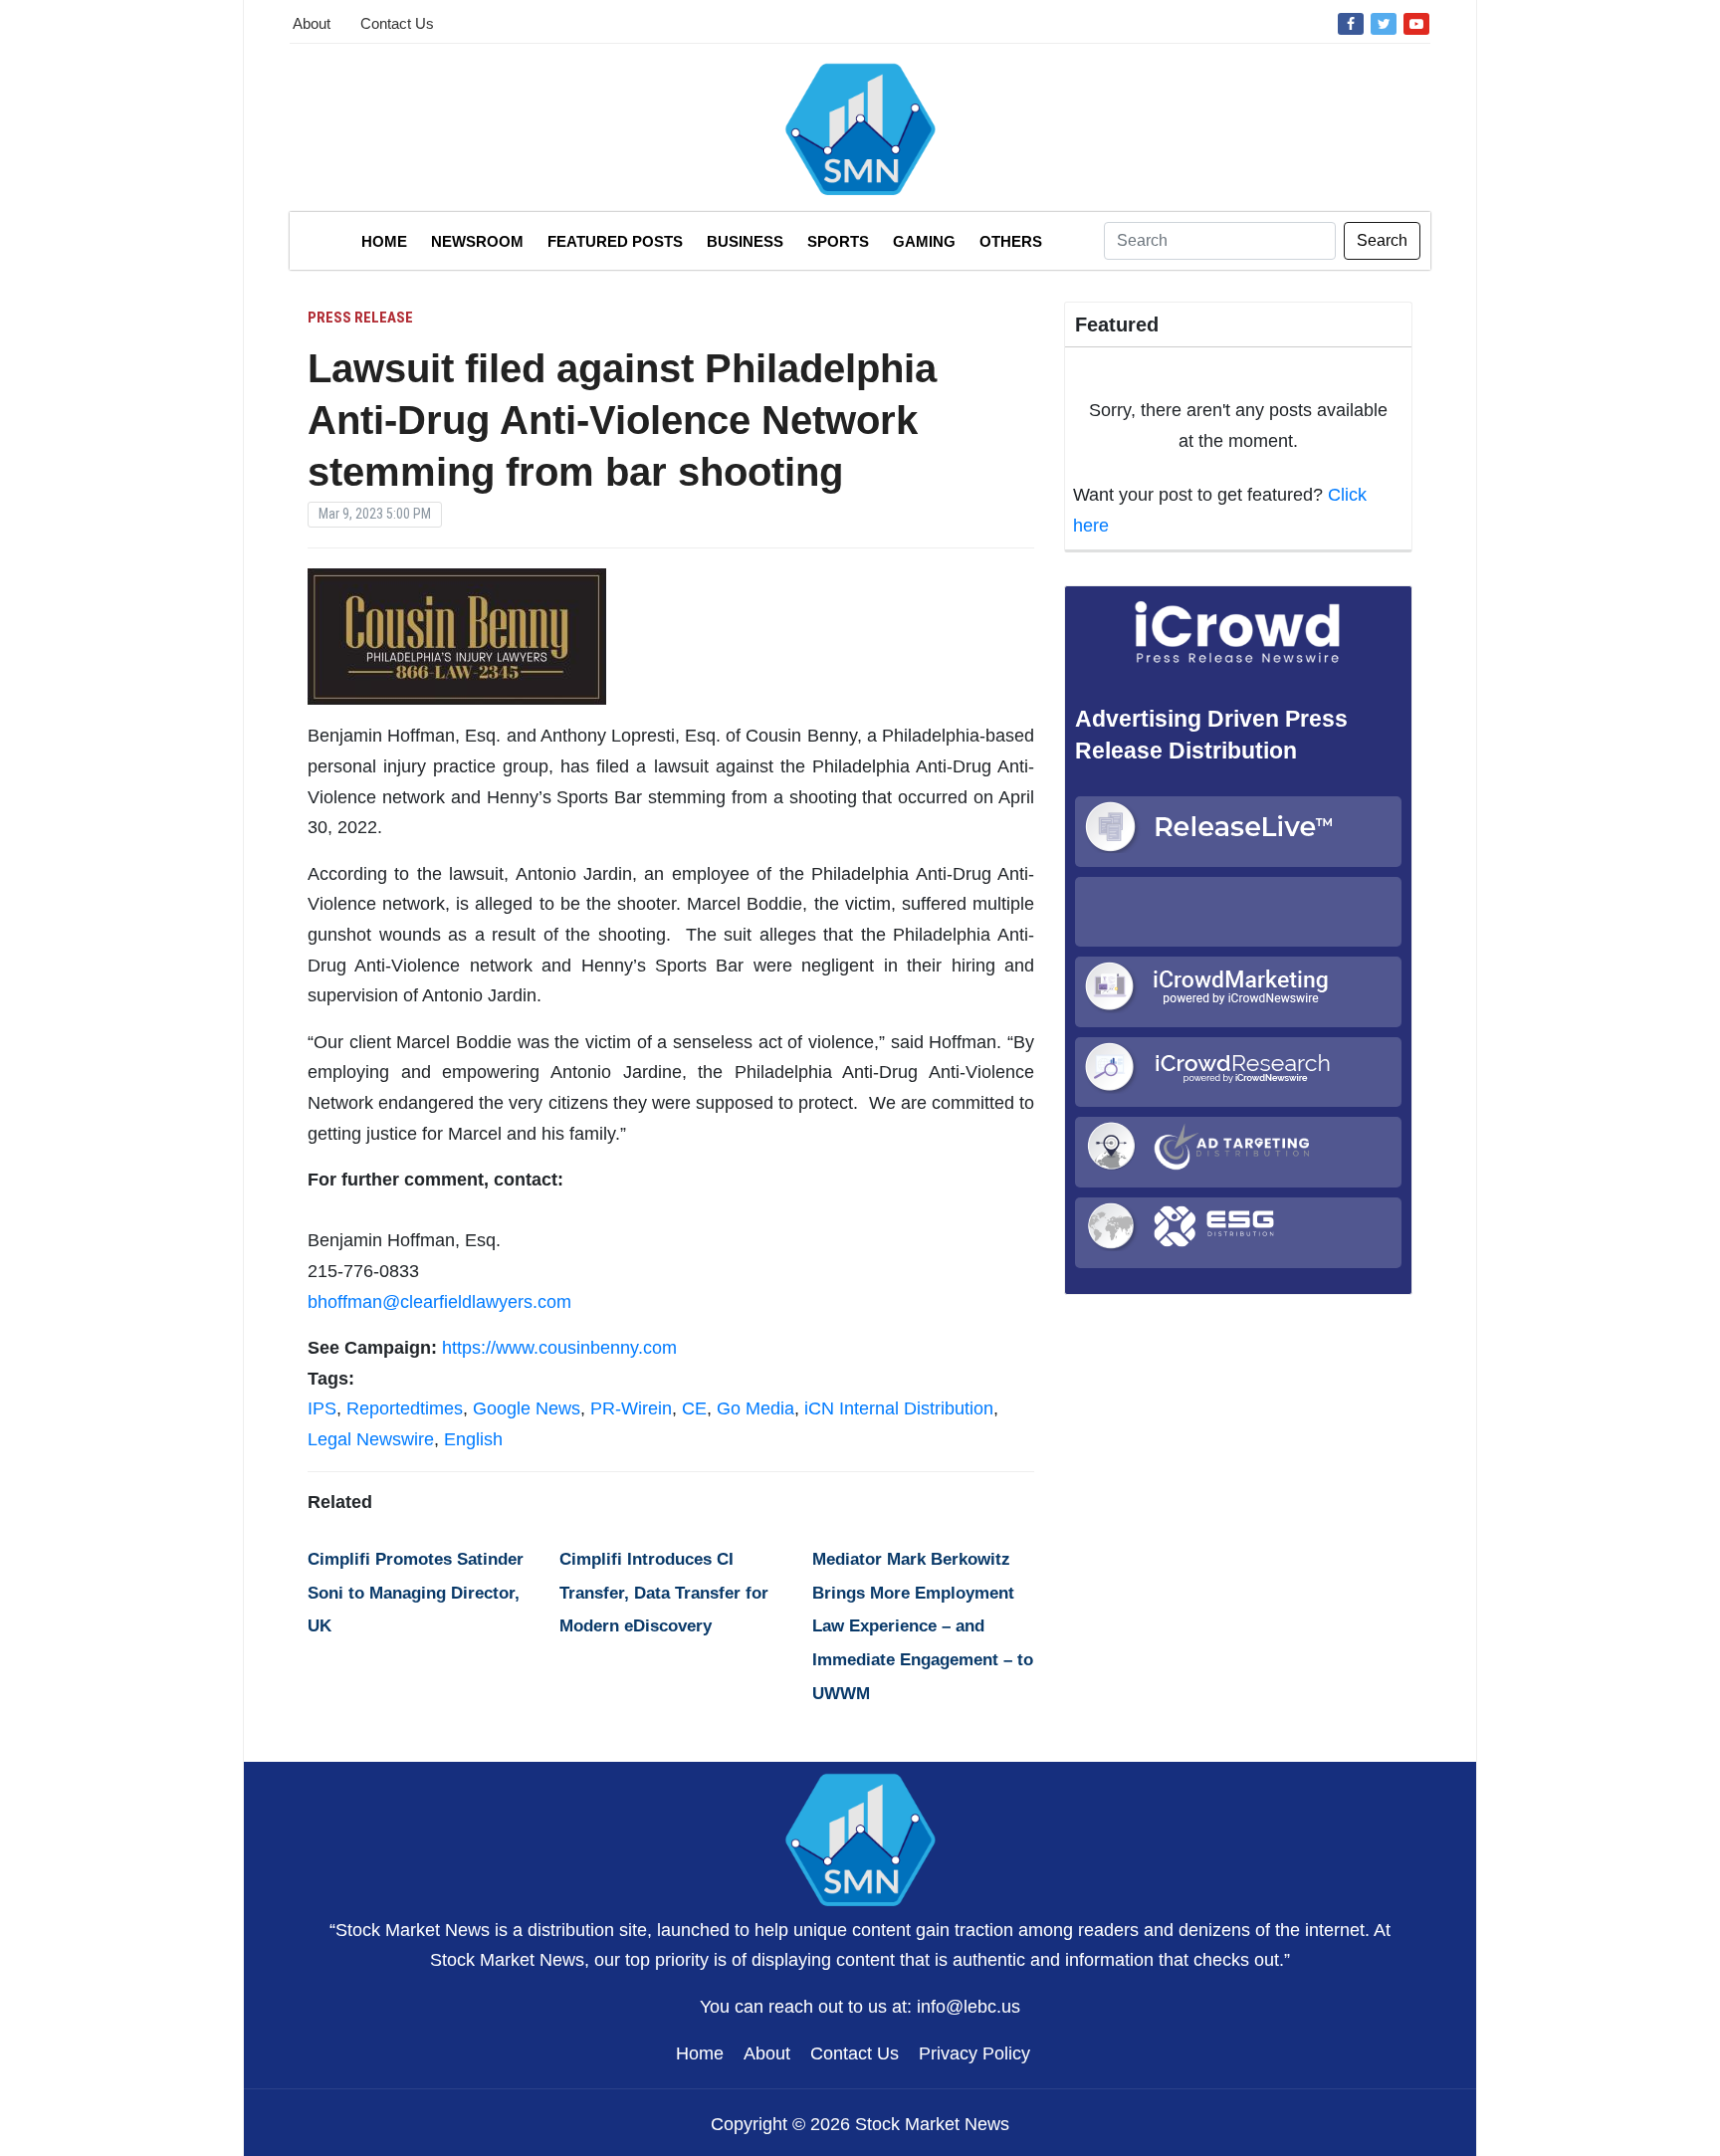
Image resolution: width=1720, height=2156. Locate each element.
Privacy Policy (974, 2053)
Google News (527, 1408)
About (312, 23)
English (473, 1439)
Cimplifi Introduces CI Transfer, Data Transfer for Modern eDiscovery (664, 1593)
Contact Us (397, 23)
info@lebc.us (968, 2007)
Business (745, 241)
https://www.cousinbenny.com (559, 1348)
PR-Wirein (631, 1408)
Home (384, 241)
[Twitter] (1384, 23)
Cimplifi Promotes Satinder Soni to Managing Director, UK (416, 1593)
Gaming (924, 241)
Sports (838, 241)
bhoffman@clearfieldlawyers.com (439, 1302)
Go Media (755, 1408)
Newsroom (477, 241)
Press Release (360, 318)
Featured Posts (615, 241)
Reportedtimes (405, 1408)
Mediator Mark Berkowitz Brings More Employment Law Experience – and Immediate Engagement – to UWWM (923, 1626)
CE (694, 1408)
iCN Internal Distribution (899, 1408)
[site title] (860, 1837)
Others (1011, 241)
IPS (322, 1408)
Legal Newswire (371, 1439)
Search (1382, 240)
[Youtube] (1416, 23)
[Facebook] (1351, 23)
